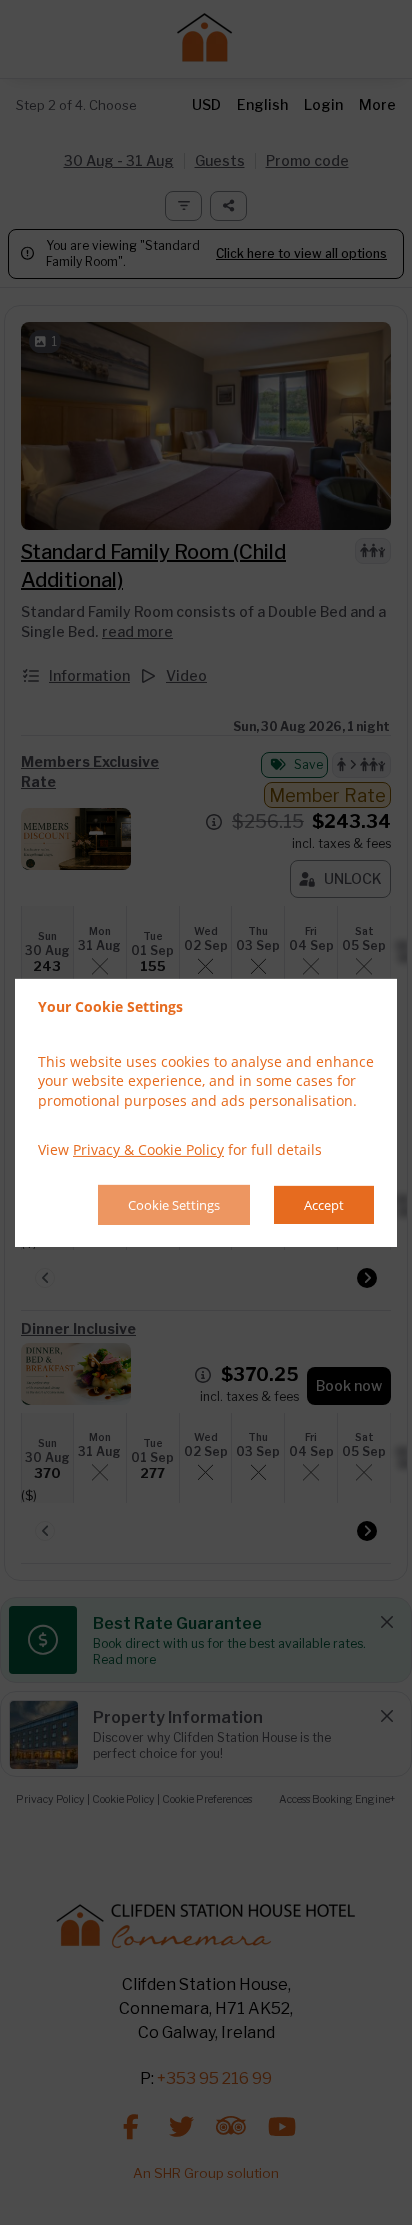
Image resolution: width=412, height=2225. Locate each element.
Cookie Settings (174, 1205)
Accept (324, 1205)
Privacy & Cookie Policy (148, 1149)
